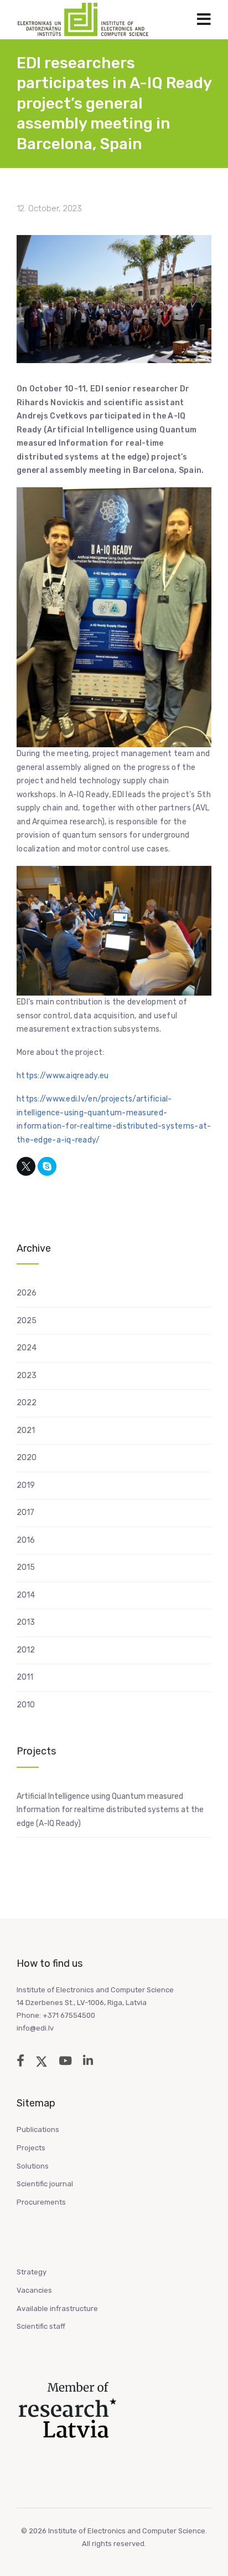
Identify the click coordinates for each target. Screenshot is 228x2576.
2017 (25, 1513)
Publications (38, 2129)
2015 (26, 1567)
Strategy (32, 2272)
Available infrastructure (57, 2309)
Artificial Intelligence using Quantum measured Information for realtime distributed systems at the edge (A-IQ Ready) (110, 1810)
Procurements (41, 2202)
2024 (27, 1348)
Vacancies (34, 2290)
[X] (26, 1166)
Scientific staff (41, 2326)
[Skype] (47, 1166)
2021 (26, 1430)
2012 (26, 1650)
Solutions (33, 2166)
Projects (31, 2148)
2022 (27, 1403)
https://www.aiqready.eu (63, 1076)
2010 (26, 1705)
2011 (25, 1677)
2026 (27, 1293)
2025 (27, 1321)
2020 (27, 1458)
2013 (26, 1622)
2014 (26, 1595)
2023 (27, 1376)
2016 (26, 1540)
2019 (26, 1485)
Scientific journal (45, 2184)
